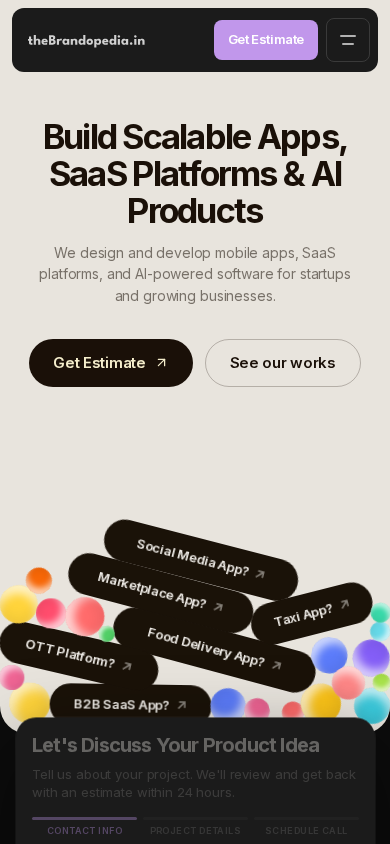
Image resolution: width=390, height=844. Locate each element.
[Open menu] (348, 40)
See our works (283, 362)
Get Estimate (266, 39)
